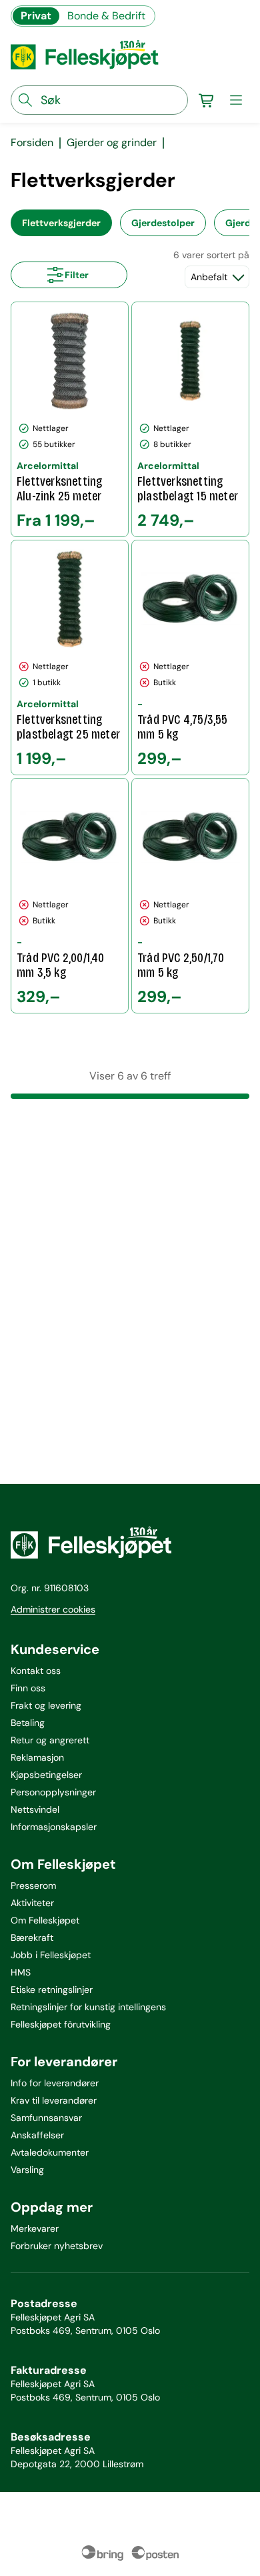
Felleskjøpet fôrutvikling (61, 2024)
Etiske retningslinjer (52, 1990)
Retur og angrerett (50, 1740)
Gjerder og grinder (112, 143)
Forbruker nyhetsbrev (57, 2246)
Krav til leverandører (54, 2100)
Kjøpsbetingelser (46, 1775)
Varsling (27, 2170)
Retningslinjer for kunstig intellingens (88, 2007)
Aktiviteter (32, 1903)
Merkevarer (35, 2228)
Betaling (28, 1723)
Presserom (33, 1885)
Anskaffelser (37, 2135)
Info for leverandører (55, 2083)
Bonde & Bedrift (106, 16)
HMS (21, 1972)
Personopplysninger (53, 1792)
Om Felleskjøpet (45, 1920)
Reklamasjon (37, 1757)
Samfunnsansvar (46, 2118)
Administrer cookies (53, 1609)
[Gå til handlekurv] (207, 100)
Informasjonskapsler (54, 1827)
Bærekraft (32, 1938)
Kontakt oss (36, 1671)
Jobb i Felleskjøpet (51, 1955)
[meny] (236, 100)
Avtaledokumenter (50, 2152)
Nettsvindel (35, 1809)
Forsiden (32, 143)
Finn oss (28, 1688)
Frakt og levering (46, 1705)
